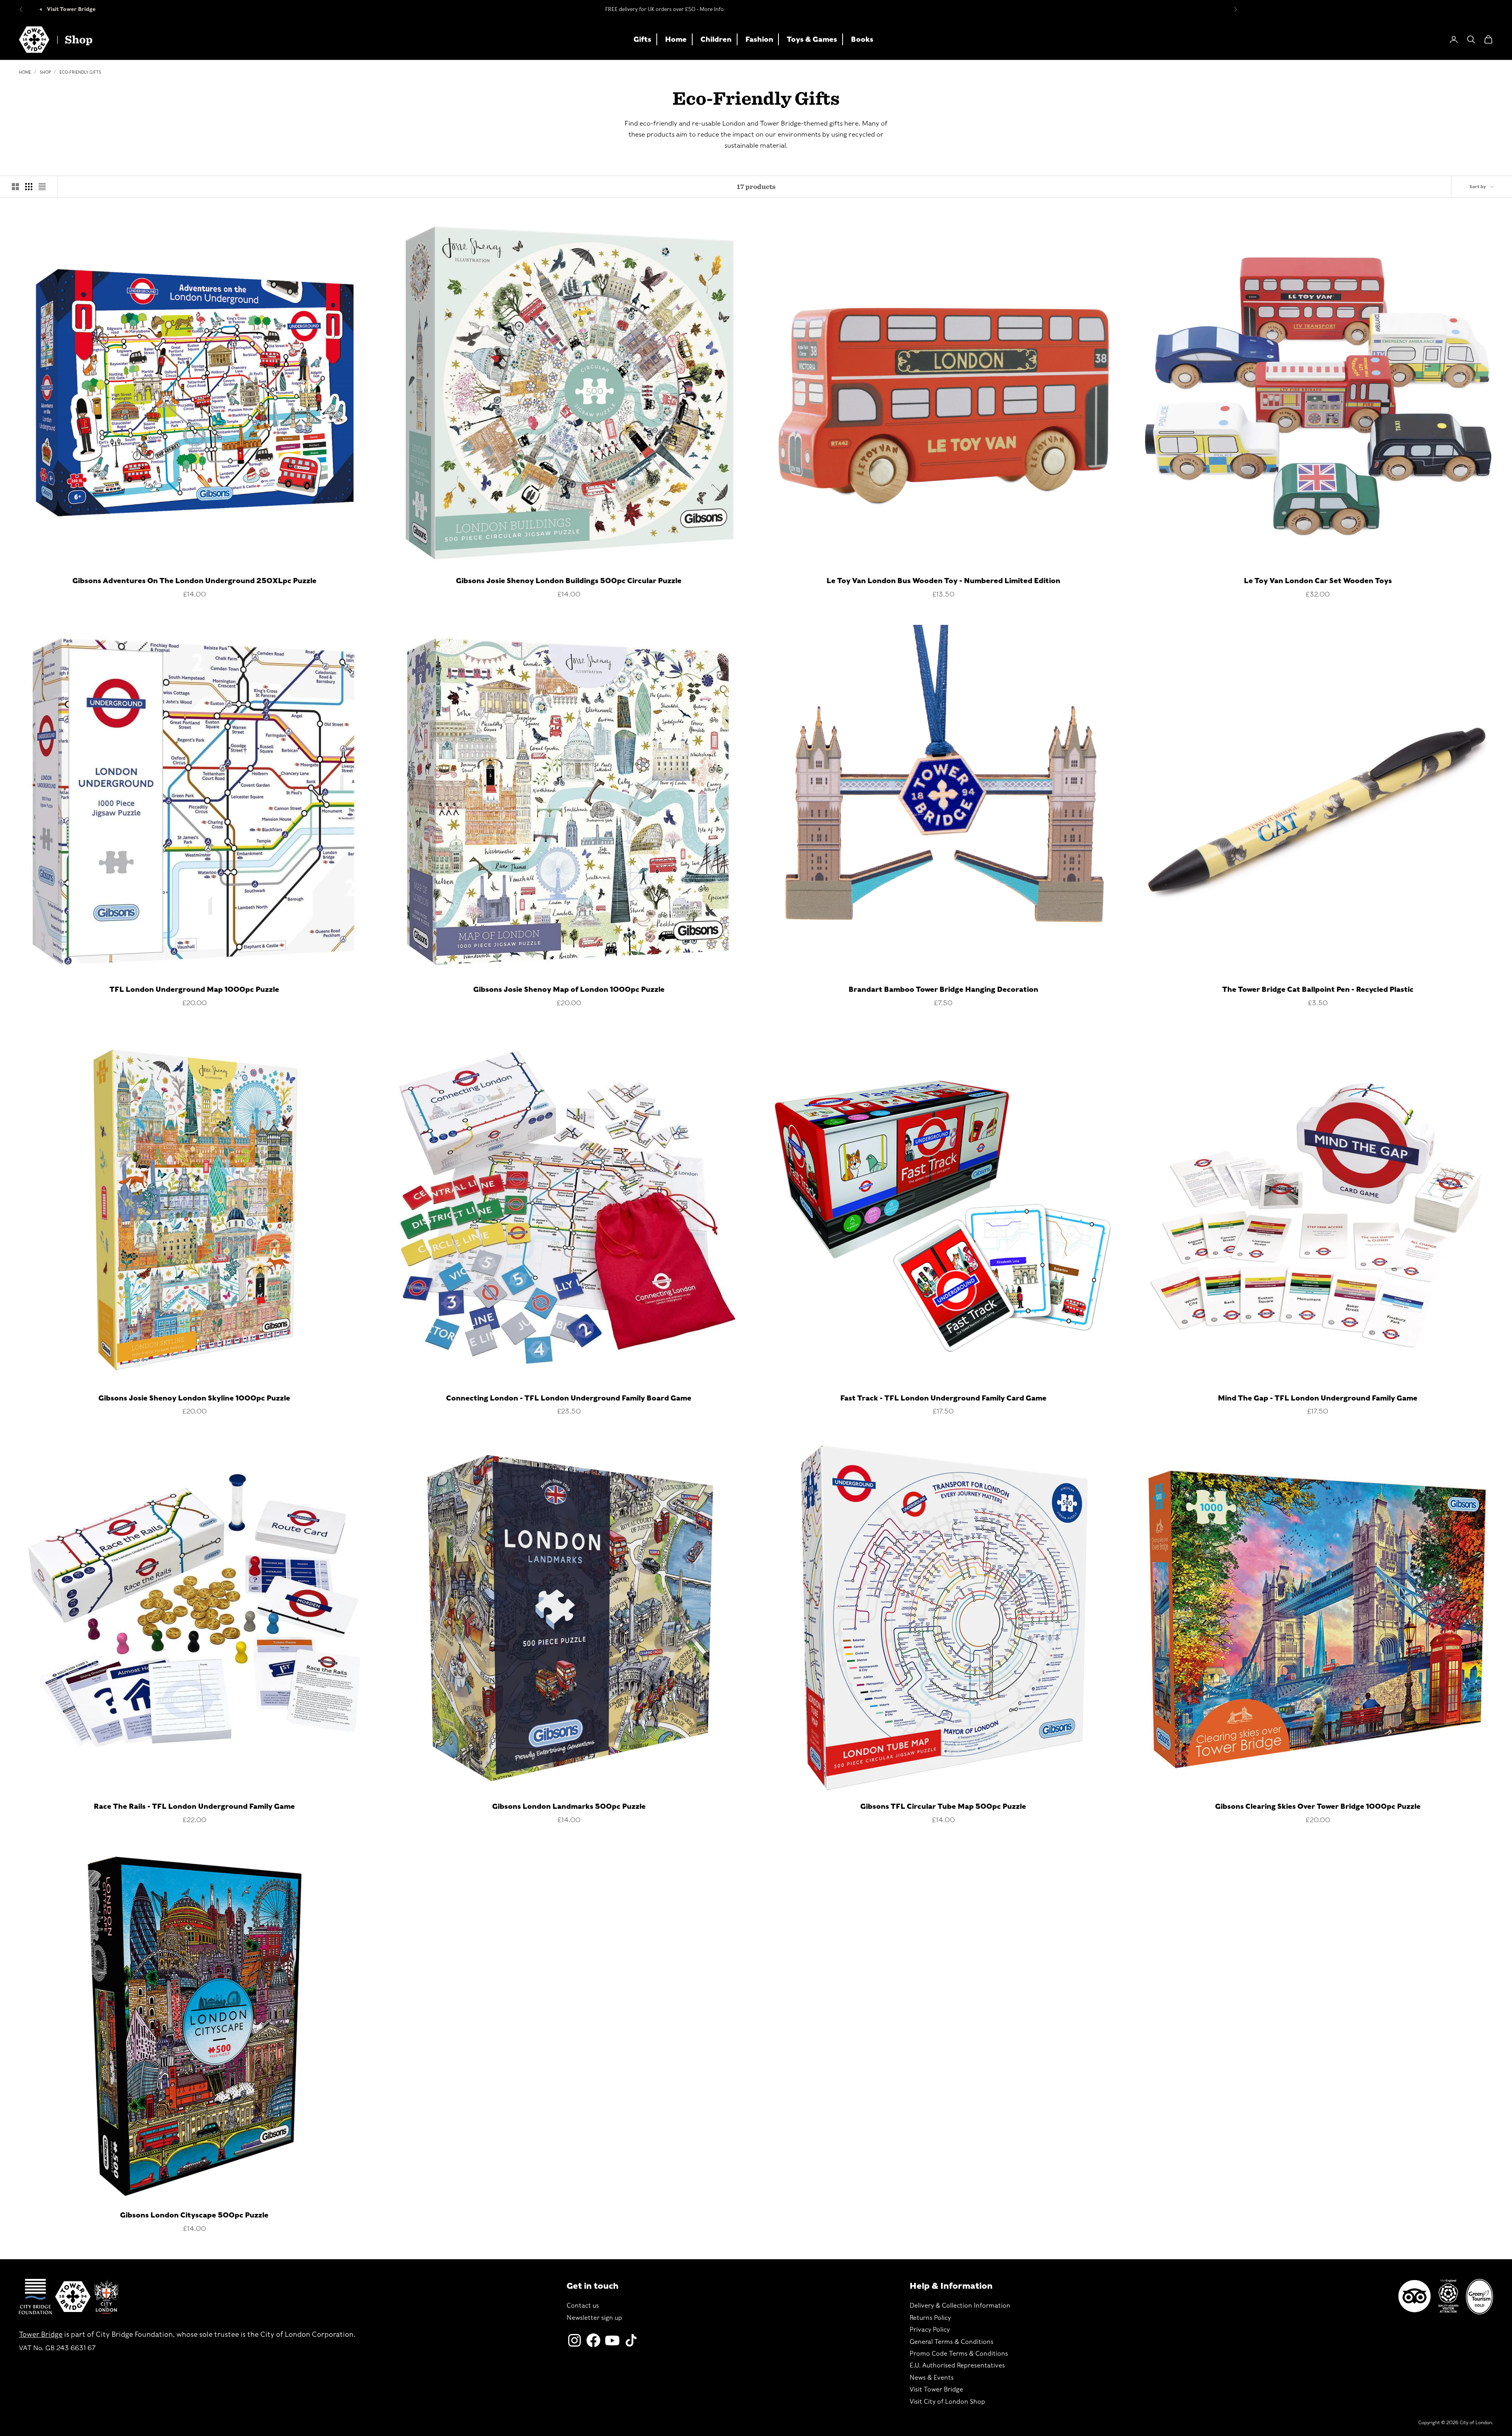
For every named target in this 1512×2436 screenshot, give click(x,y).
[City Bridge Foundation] (35, 2297)
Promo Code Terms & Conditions (959, 2354)
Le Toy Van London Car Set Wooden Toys (1318, 581)
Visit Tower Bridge (71, 9)
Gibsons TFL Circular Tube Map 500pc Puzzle (943, 1806)
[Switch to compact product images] (42, 187)
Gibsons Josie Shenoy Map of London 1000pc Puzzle (569, 989)
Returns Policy (930, 2318)
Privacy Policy (930, 2329)
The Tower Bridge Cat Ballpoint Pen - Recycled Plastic (1318, 989)
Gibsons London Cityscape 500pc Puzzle (194, 2215)
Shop (45, 72)
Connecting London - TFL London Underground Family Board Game (569, 1398)
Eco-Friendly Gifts (80, 72)
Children (716, 39)
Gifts (642, 39)
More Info (712, 9)
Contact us (583, 2305)
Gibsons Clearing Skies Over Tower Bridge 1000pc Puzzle (1318, 1806)
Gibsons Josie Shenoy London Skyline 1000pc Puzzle (194, 1398)
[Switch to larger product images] (15, 187)
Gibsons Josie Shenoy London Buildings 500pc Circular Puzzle (569, 581)
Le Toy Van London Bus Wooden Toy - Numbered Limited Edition (943, 581)
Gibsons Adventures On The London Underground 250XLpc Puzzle (195, 581)
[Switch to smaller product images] (29, 187)
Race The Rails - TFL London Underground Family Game (194, 1806)
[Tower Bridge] (73, 2297)
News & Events (932, 2378)
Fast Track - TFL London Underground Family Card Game (943, 1398)
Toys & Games (812, 39)
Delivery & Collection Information (960, 2305)
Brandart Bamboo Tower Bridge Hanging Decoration (943, 989)
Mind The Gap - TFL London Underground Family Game (1318, 1398)
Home (676, 39)
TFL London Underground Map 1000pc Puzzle (194, 989)
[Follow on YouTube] (612, 2340)
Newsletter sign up (594, 2318)
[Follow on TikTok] (631, 2340)
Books (862, 39)
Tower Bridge (41, 2334)
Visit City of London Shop (947, 2402)
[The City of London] (106, 2296)
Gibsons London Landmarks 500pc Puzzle (569, 1806)
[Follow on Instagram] (574, 2340)
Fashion (759, 39)
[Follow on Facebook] (593, 2340)
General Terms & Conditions (951, 2342)
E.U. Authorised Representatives (957, 2365)
